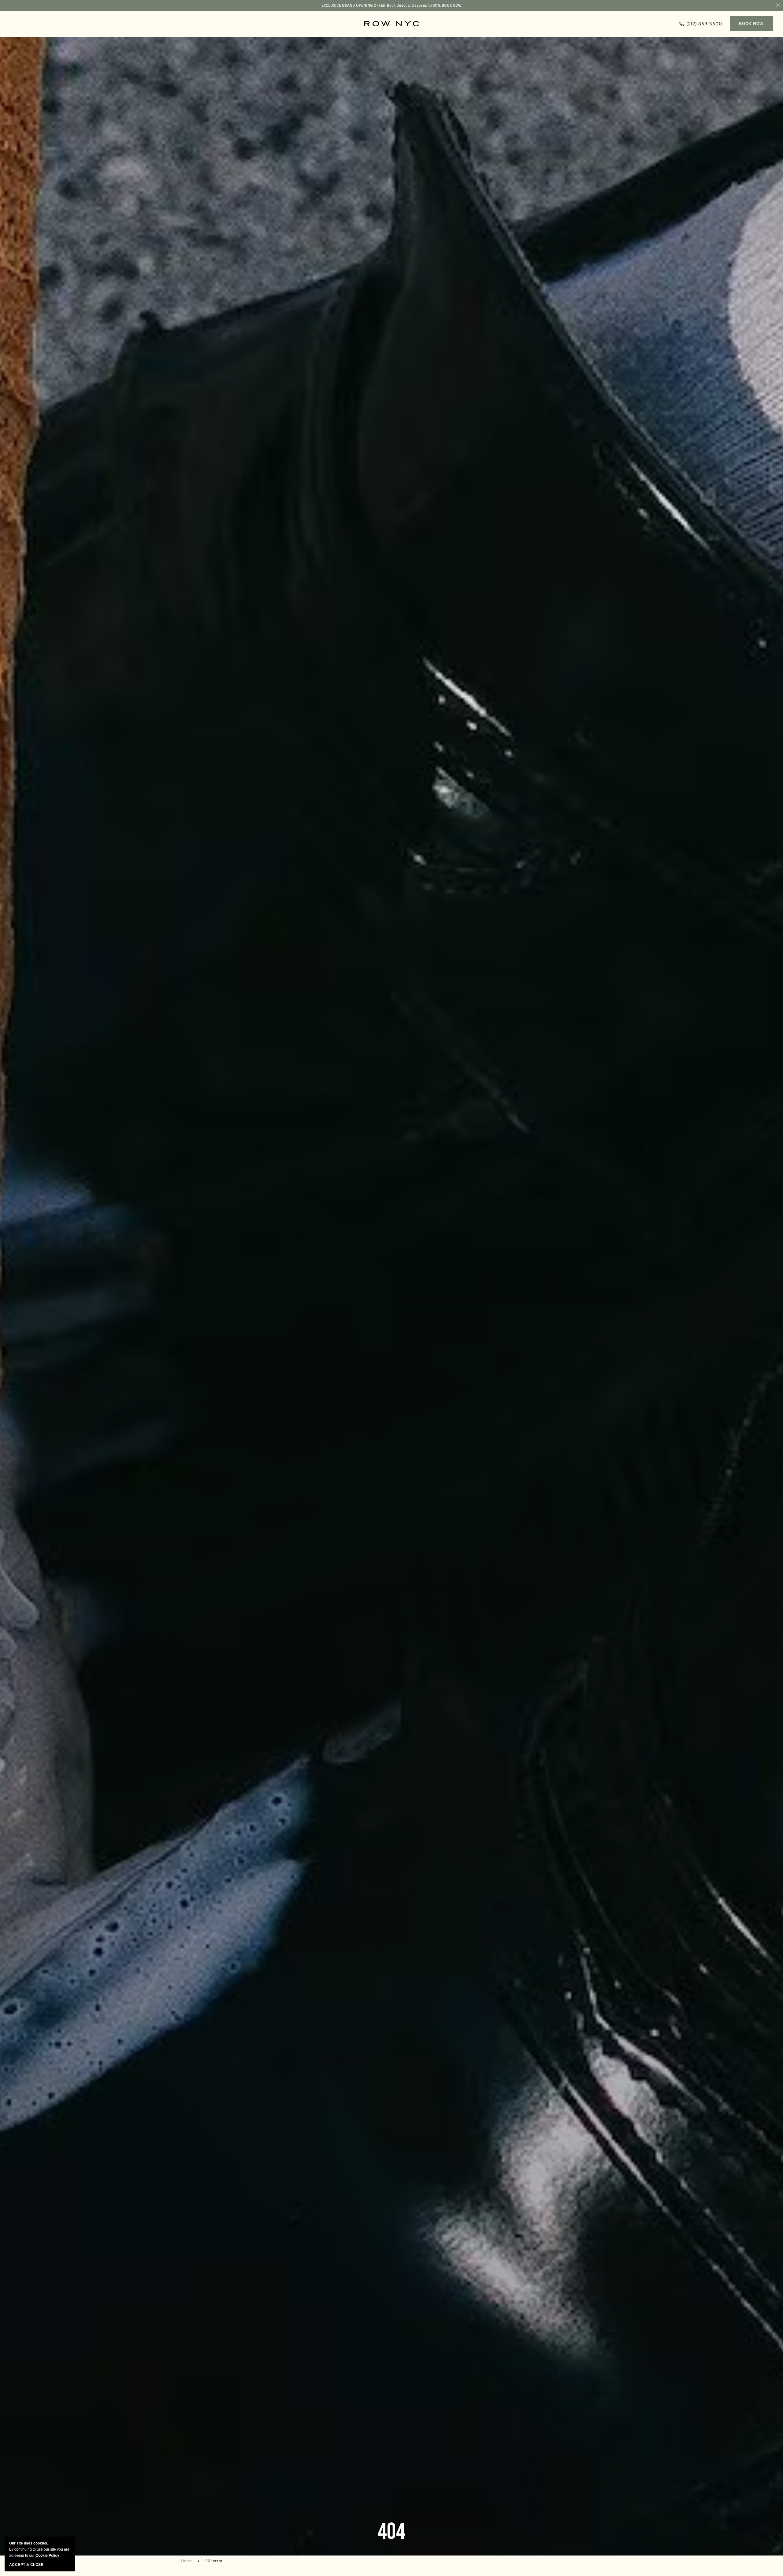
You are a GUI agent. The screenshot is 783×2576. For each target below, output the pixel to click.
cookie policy (47, 2555)
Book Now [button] (751, 24)
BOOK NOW (452, 6)
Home (186, 2561)
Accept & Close (26, 2565)
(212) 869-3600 (700, 25)
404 (391, 2532)
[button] (13, 24)
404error (214, 2561)
